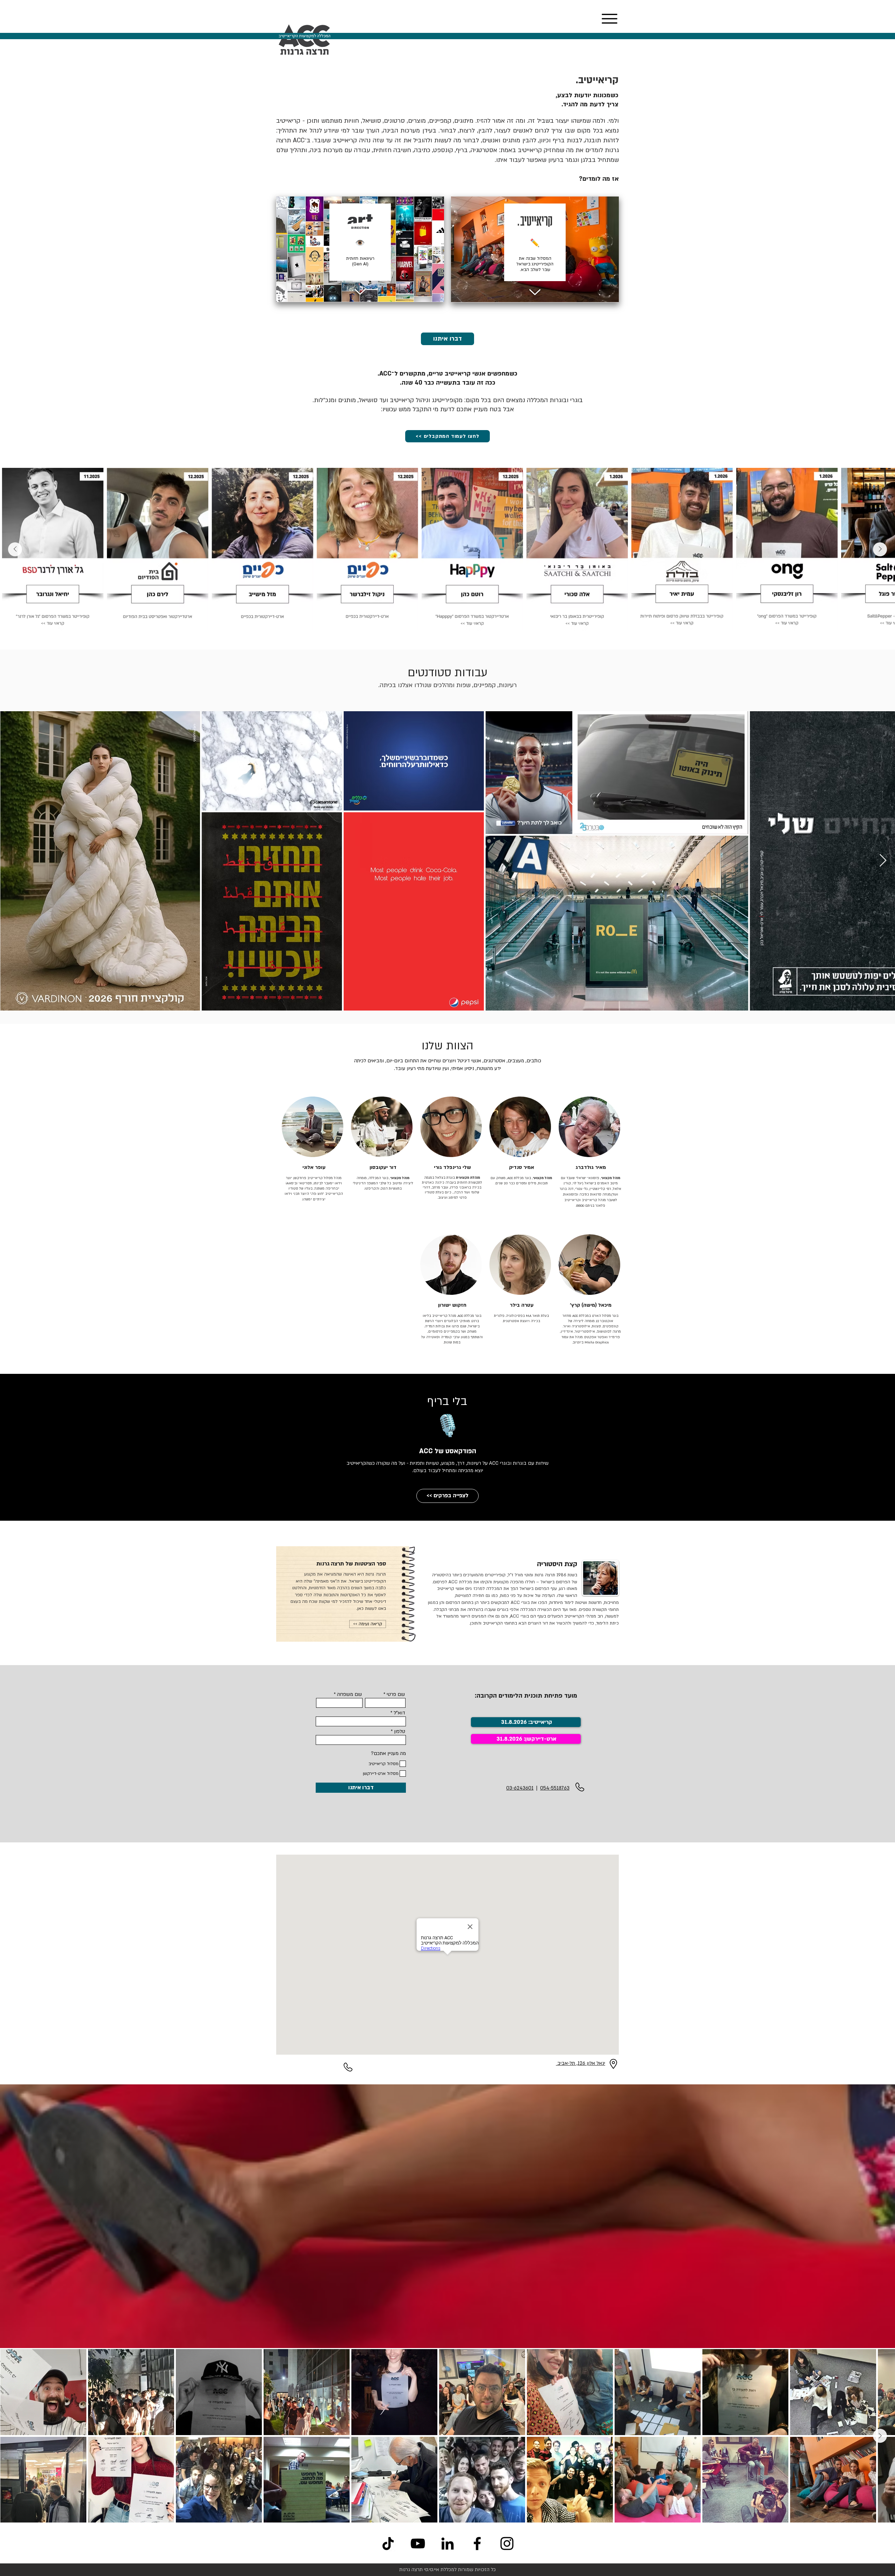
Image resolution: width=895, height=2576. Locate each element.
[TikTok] (388, 2543)
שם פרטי (396, 1694)
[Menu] (609, 19)
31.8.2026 (509, 1739)
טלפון (400, 1732)
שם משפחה (349, 1694)
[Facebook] (477, 2543)
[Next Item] (15, 549)
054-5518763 (555, 1788)
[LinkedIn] (447, 2543)
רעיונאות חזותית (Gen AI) (360, 261)
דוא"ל (399, 1713)
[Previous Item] (880, 549)
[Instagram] (507, 2543)
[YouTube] (418, 2543)
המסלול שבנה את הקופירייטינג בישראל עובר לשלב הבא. (535, 264)
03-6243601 (520, 1788)
